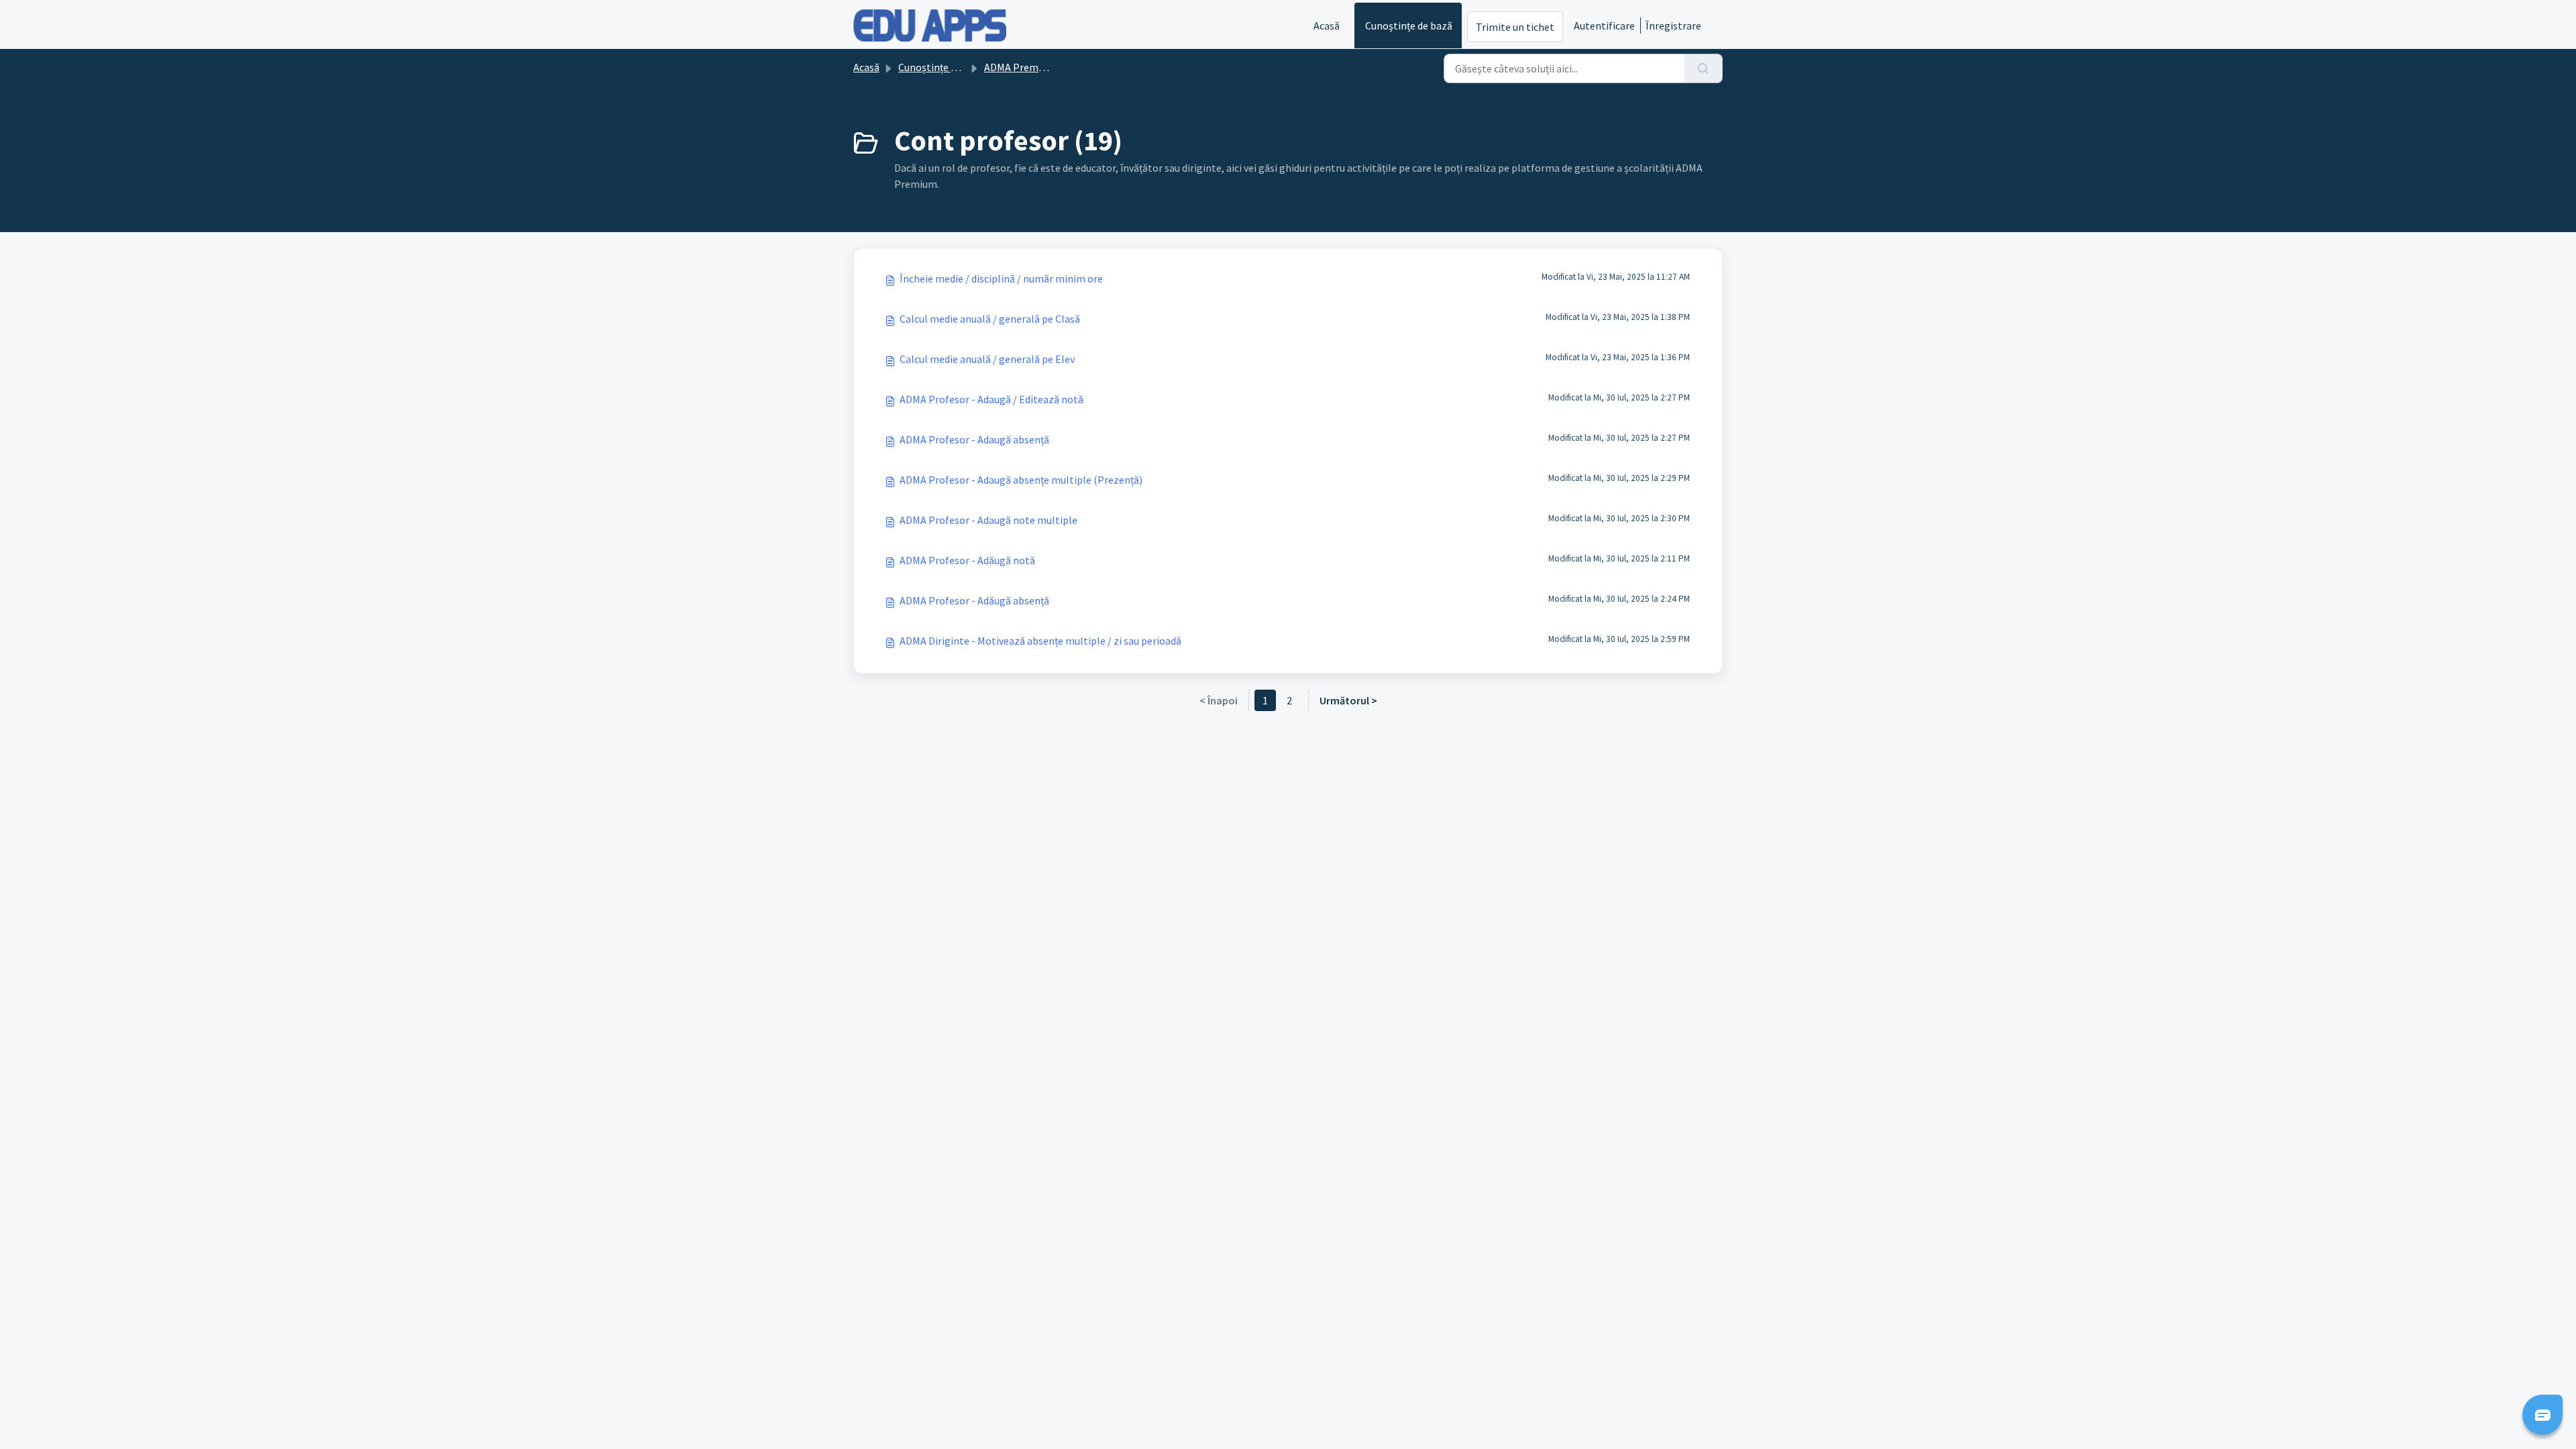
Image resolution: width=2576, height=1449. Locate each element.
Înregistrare (1673, 25)
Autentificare (1604, 25)
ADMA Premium (1020, 67)
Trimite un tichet (1515, 27)
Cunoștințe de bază (1409, 25)
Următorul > (1348, 700)
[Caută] (1704, 68)
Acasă (1327, 25)
